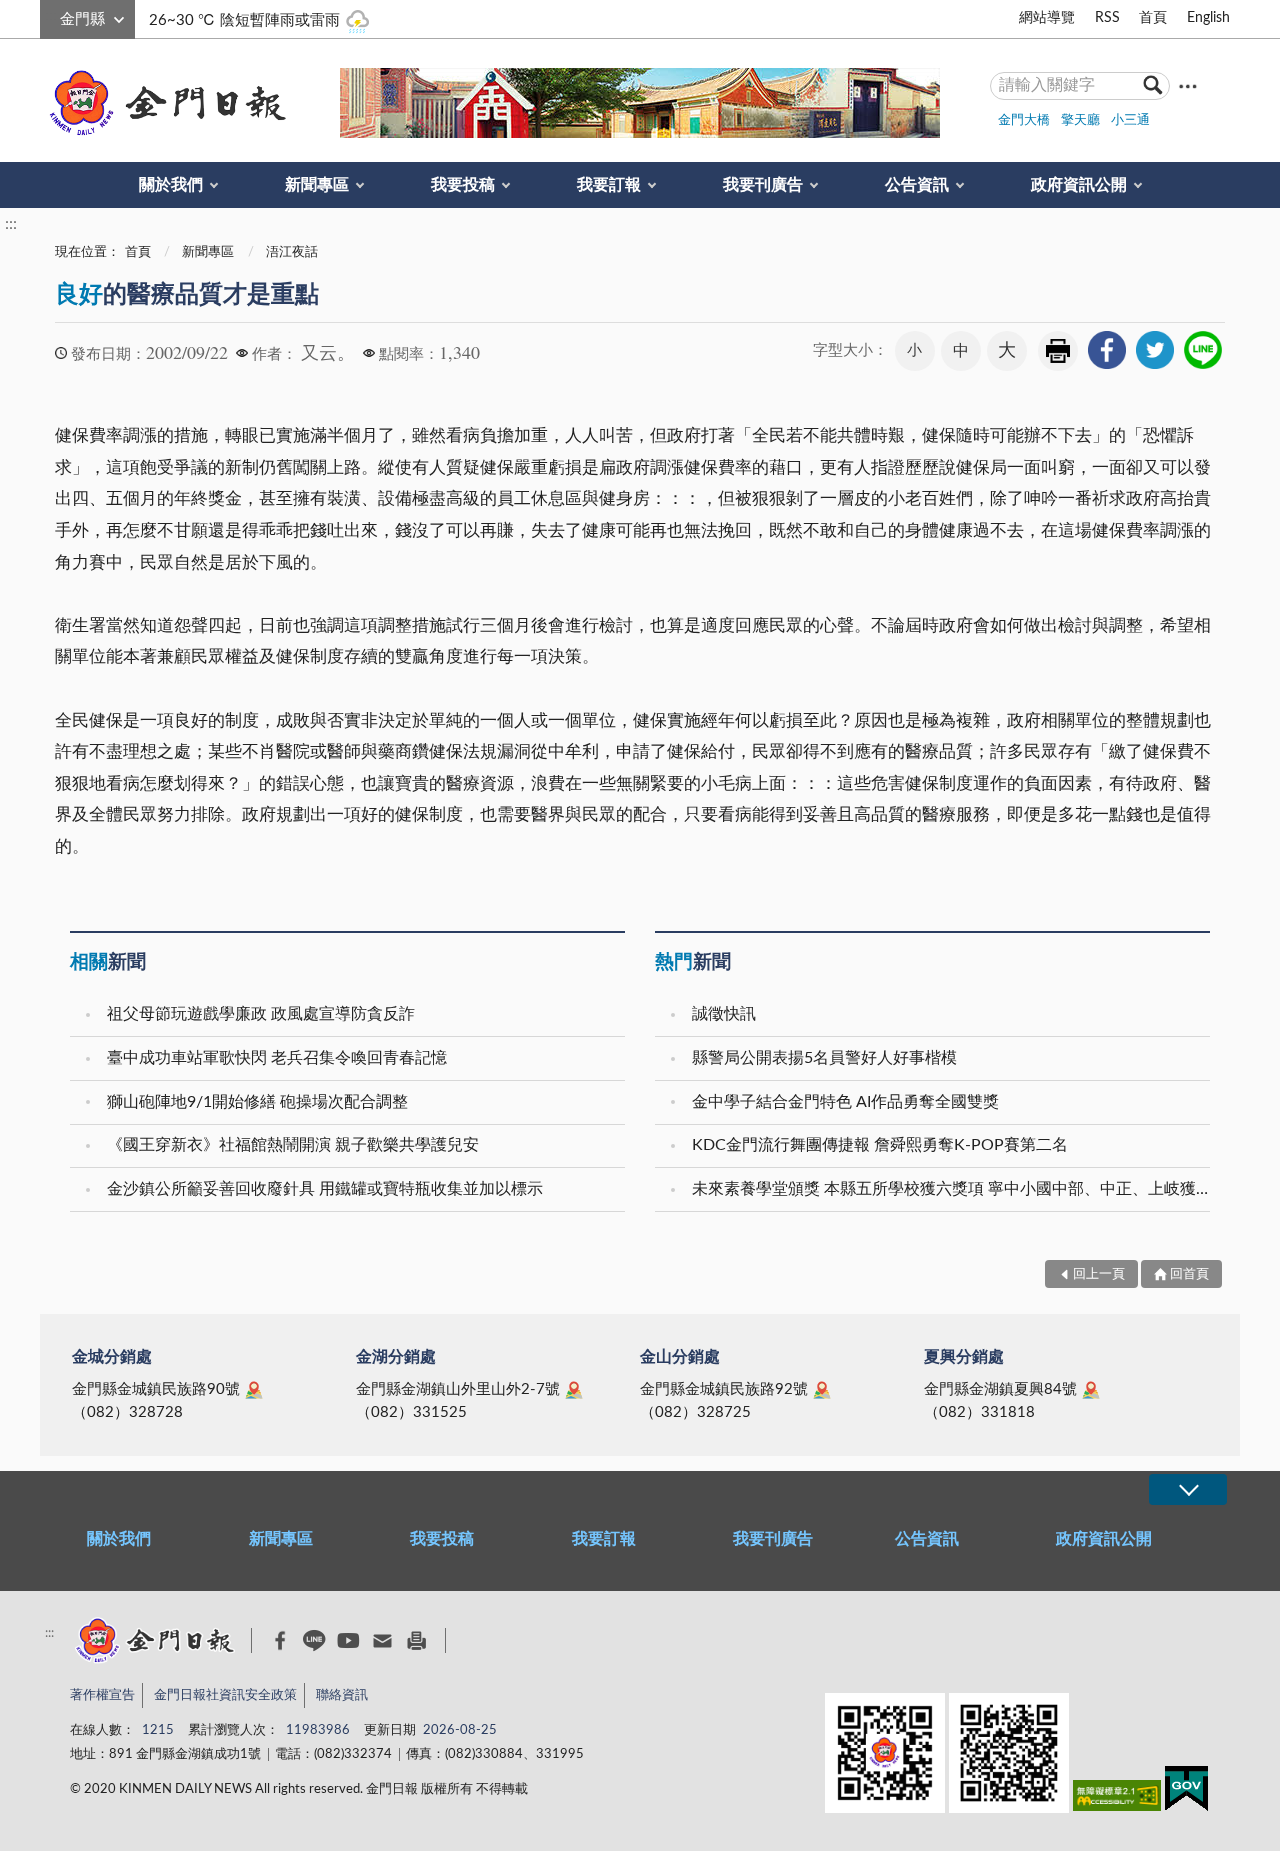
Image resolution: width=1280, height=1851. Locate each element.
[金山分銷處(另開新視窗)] (822, 1390)
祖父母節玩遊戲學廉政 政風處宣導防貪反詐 (261, 1014)
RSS (1107, 18)
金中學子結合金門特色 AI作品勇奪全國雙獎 (845, 1102)
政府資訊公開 (1079, 185)
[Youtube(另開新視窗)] (348, 1640)
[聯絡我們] (382, 1640)
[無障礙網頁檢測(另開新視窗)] (1117, 1799)
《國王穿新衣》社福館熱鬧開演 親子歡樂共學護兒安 (293, 1145)
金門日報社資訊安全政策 (225, 1695)
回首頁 (1189, 1274)
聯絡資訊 (342, 1695)
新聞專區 (317, 185)
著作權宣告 (102, 1695)
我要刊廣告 (763, 185)
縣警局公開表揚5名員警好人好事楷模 (824, 1058)
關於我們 (171, 185)
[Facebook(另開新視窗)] (280, 1641)
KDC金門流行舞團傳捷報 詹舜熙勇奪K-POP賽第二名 (880, 1145)
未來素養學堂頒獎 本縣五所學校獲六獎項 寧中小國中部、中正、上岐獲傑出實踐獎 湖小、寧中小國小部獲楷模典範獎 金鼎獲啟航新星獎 (953, 1189)
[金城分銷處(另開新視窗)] (254, 1390)
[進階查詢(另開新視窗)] (1188, 85)
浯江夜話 (292, 252)
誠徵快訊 (724, 1014)
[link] (1107, 350)
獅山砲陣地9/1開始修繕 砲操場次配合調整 (257, 1102)
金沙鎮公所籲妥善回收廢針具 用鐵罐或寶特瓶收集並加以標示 (325, 1189)
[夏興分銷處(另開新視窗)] (1091, 1390)
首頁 (1153, 18)
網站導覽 (1047, 18)
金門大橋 (1024, 120)
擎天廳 (1080, 120)
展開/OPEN (1188, 1489)
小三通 (1130, 120)
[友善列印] (416, 1640)
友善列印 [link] (1058, 351)
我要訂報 (609, 185)
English (1208, 18)
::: (51, 16)
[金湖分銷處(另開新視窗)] (574, 1390)
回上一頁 (1099, 1274)
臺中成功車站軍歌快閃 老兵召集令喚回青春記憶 (277, 1058)
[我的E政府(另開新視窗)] (1186, 1792)
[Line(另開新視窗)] (314, 1640)
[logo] (164, 103)
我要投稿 (463, 185)
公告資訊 (917, 185)
